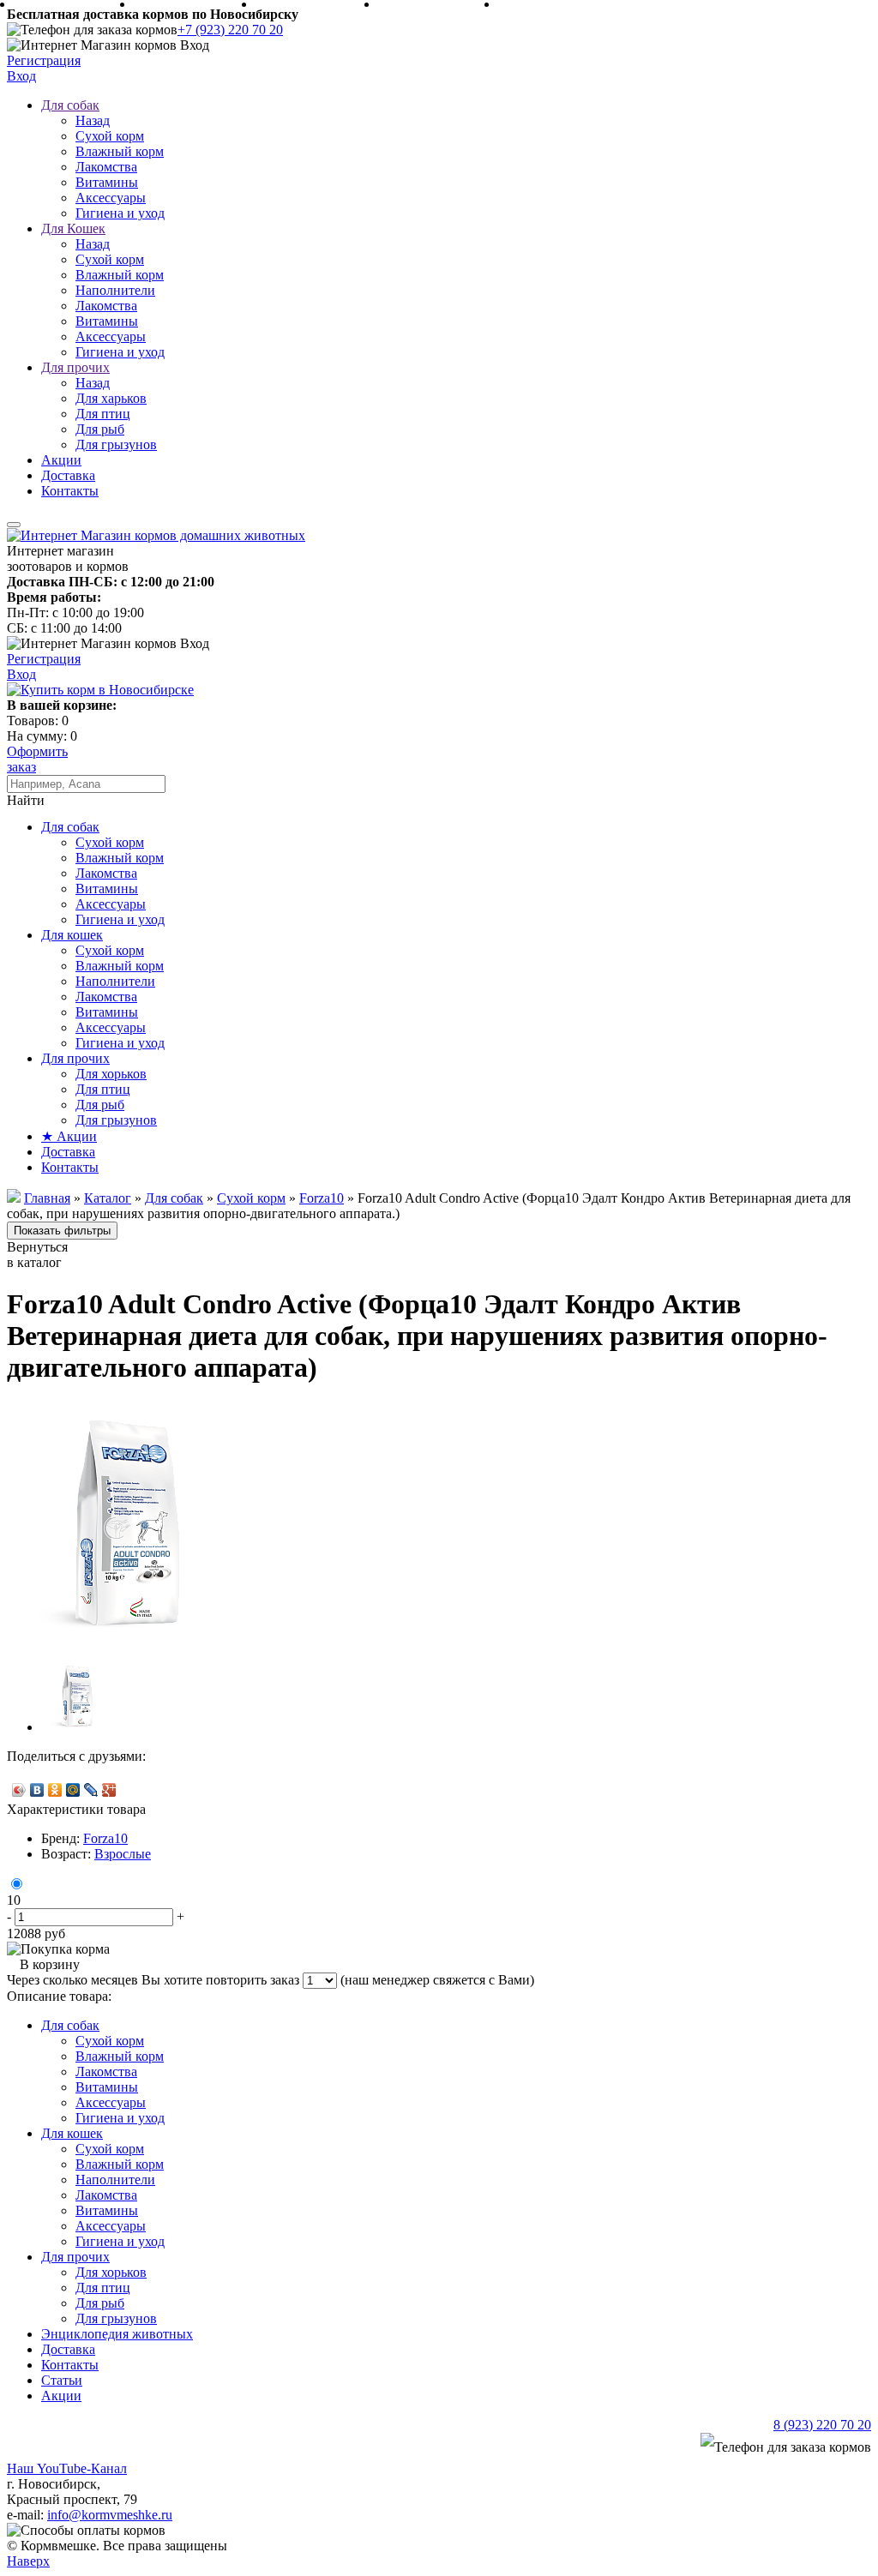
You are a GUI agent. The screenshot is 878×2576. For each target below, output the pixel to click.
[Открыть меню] (14, 525)
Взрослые (123, 1854)
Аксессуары (111, 198)
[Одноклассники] (55, 1790)
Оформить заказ (37, 759)
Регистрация (44, 60)
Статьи (62, 2380)
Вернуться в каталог (37, 1255)
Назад (93, 120)
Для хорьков (111, 1074)
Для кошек (72, 935)
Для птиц (103, 414)
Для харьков (111, 398)
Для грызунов (116, 444)
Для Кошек (73, 228)
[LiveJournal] (91, 1790)
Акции (61, 460)
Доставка (68, 475)
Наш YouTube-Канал (67, 2468)
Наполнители (115, 290)
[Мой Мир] (73, 1790)
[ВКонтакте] (37, 1790)
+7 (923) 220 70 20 (230, 30)
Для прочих (75, 367)
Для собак (70, 105)
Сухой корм (110, 136)
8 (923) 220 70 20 (822, 2425)
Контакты (70, 491)
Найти (26, 800)
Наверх (28, 2561)
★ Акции (69, 1136)
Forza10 (105, 1838)
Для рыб (100, 429)
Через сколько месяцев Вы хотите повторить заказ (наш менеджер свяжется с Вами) (271, 1980)
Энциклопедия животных (117, 2334)
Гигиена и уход (120, 213)
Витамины (107, 182)
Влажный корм (120, 151)
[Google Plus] (109, 1790)
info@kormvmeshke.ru (110, 2515)
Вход (21, 76)
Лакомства (106, 167)
